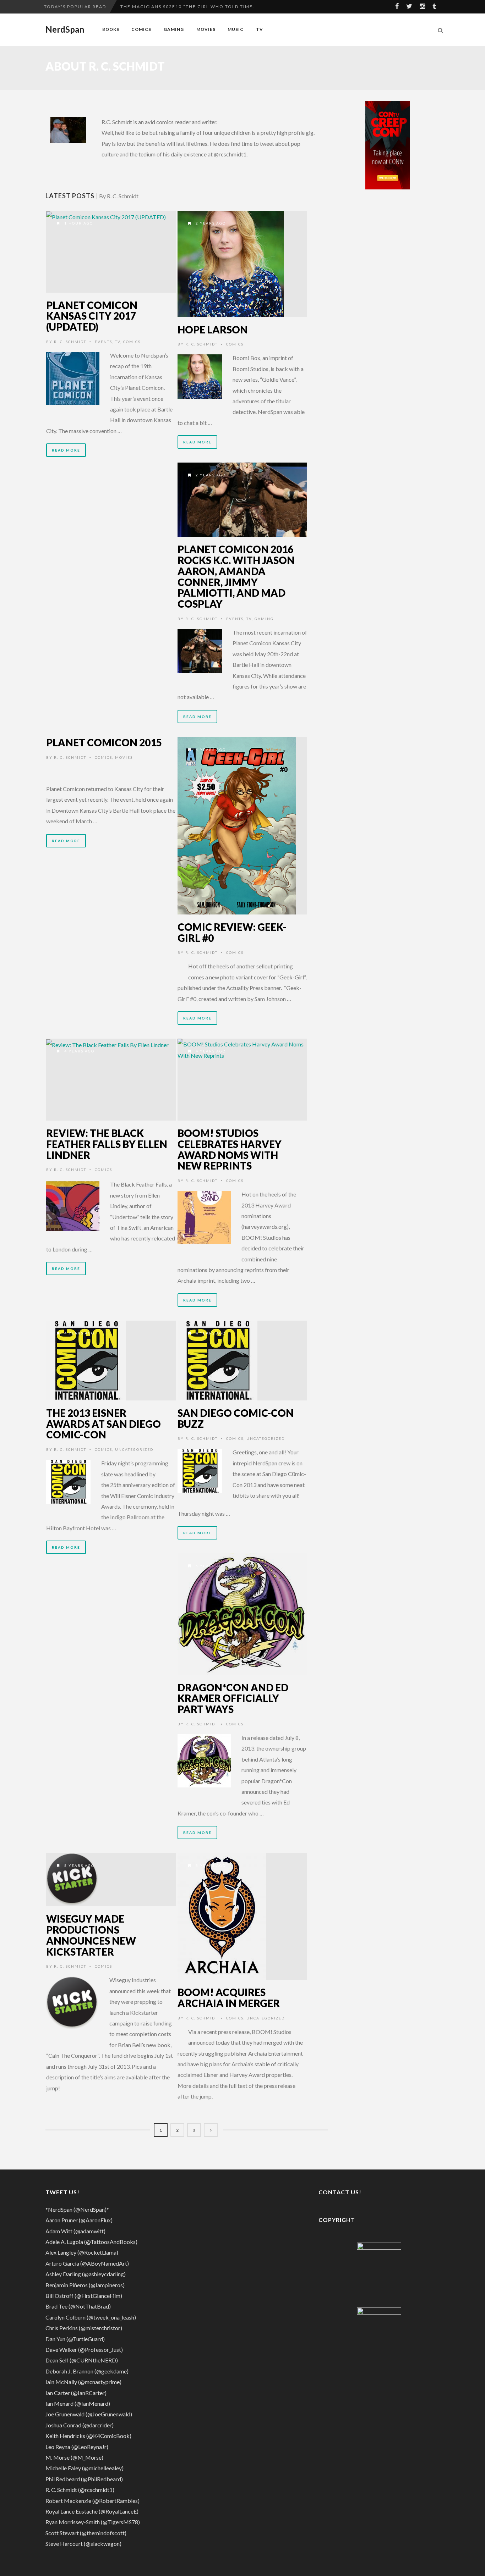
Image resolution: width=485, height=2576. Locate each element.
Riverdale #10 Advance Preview (165, 13)
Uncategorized (134, 1449)
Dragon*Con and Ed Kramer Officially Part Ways (233, 1698)
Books (111, 29)
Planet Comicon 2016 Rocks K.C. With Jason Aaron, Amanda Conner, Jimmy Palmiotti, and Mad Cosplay (236, 576)
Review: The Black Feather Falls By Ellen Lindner (107, 1144)
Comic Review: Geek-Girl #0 (232, 932)
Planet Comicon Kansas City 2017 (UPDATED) (92, 316)
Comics (141, 29)
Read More (66, 450)
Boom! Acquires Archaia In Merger (229, 1998)
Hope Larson (213, 330)
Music (236, 29)
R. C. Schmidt (70, 342)
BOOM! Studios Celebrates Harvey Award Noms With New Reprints (230, 1149)
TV (260, 29)
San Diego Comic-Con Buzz (236, 1418)
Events (103, 342)
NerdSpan (65, 29)
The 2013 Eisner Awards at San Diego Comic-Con (103, 1424)
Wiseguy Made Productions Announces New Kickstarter (91, 1935)
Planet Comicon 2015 (104, 742)
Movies (206, 29)
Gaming (174, 29)
